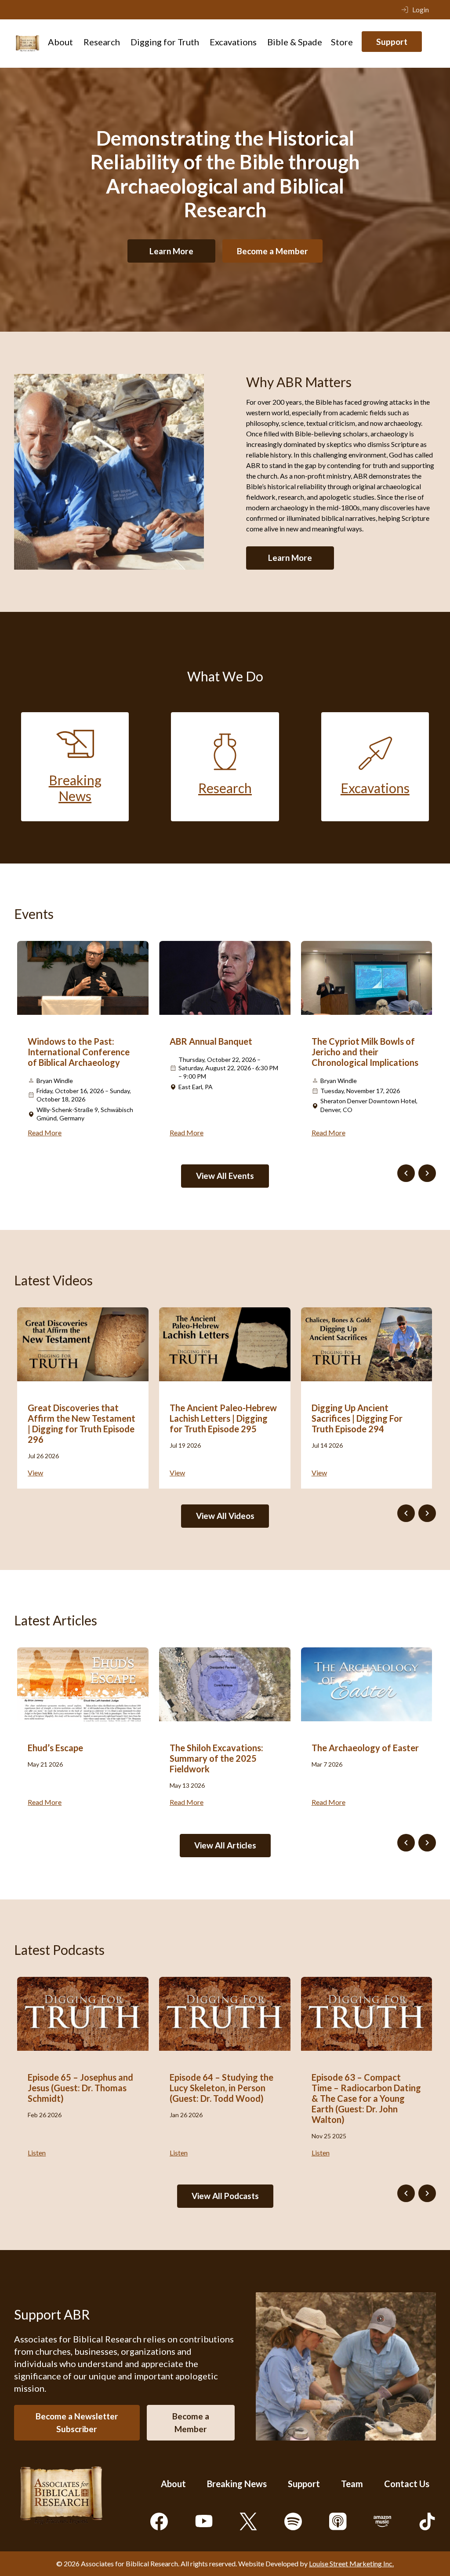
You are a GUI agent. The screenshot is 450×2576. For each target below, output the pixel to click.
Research (102, 42)
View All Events (225, 1176)
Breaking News (237, 2484)
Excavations (233, 42)
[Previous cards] (406, 1173)
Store (342, 42)
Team (352, 2484)
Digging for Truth (165, 42)
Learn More (171, 251)
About (60, 42)
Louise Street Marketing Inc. (351, 2563)
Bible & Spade (295, 42)
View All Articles (225, 1845)
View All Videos (225, 1516)
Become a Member (272, 251)
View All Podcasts (225, 2196)
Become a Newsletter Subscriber (77, 2422)
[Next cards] (427, 1173)
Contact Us (407, 2484)
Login (421, 9)
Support (392, 42)
